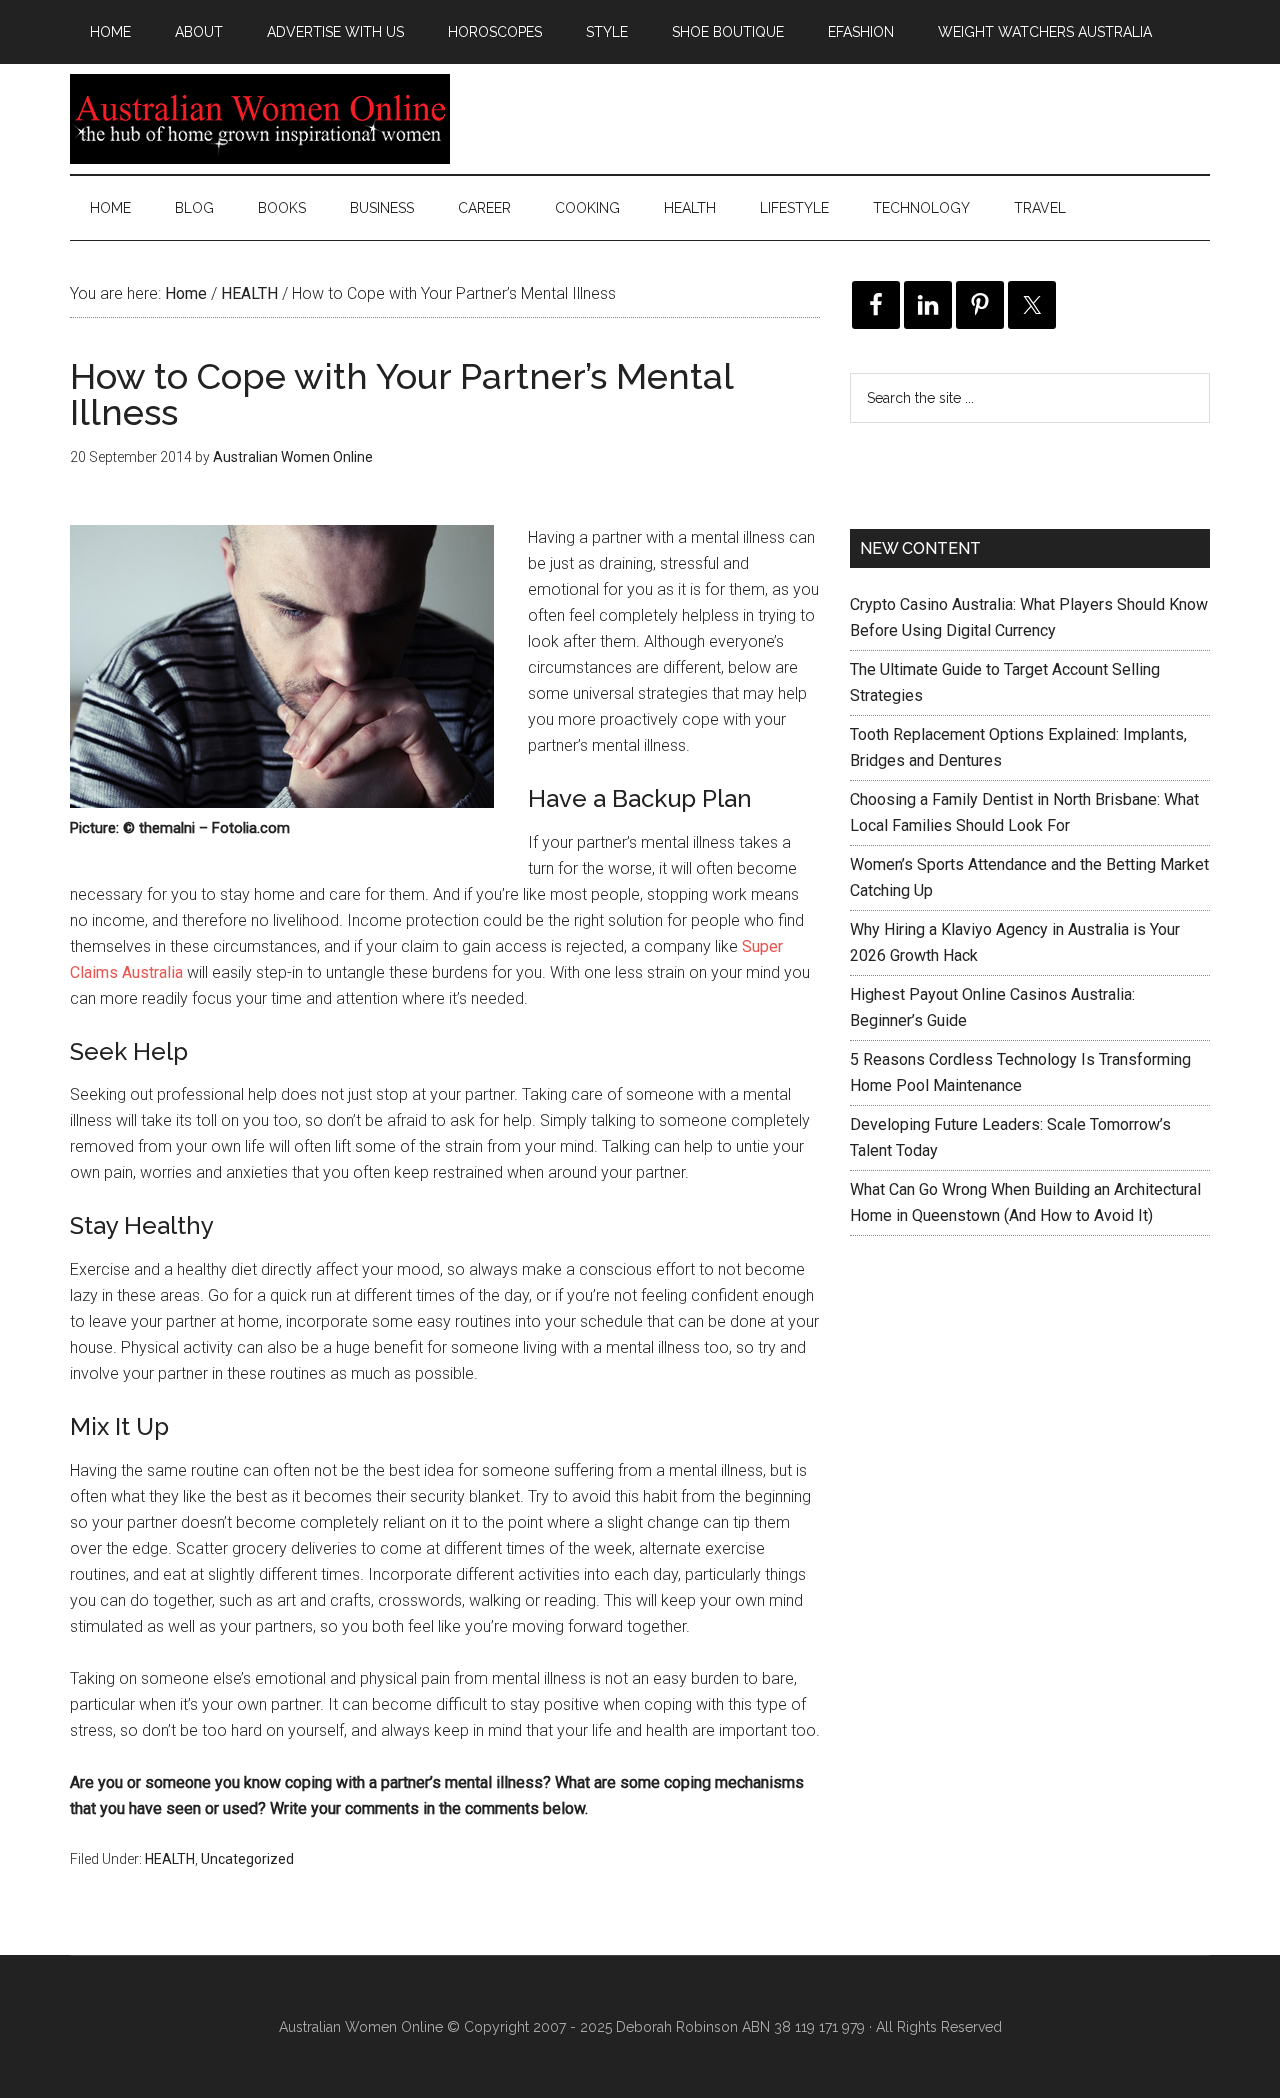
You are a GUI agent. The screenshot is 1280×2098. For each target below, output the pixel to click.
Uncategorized (247, 1859)
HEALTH (170, 1859)
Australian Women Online (260, 119)
